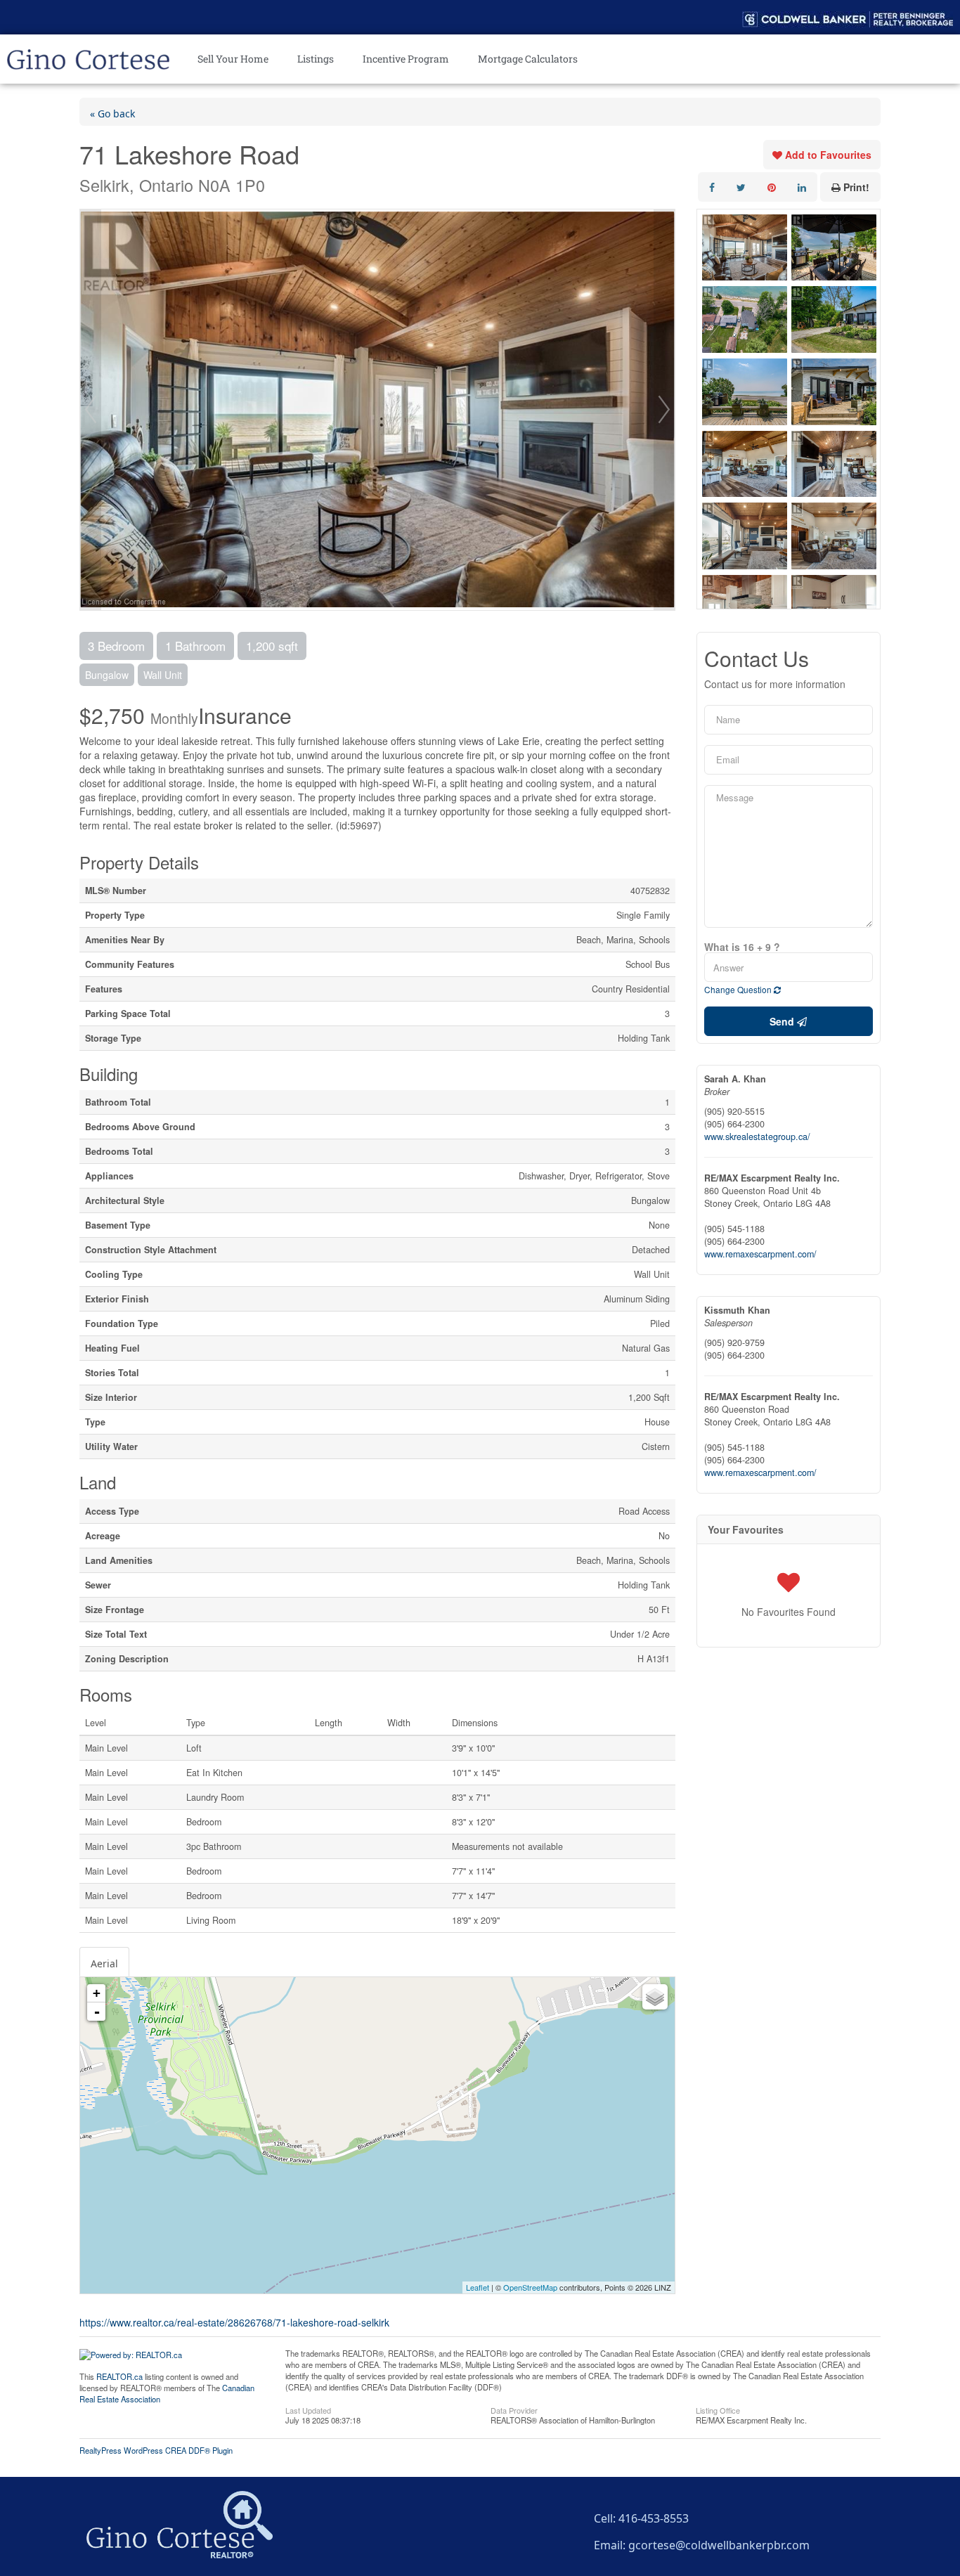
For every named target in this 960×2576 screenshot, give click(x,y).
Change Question (739, 989)
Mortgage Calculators (528, 59)
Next (664, 410)
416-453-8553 (654, 2516)
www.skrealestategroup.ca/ (757, 1137)
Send (783, 1021)
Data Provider (514, 2409)
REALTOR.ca (119, 2376)
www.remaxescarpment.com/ (760, 1254)
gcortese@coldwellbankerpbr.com (719, 2543)
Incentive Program (406, 59)
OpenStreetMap (530, 2287)
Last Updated (308, 2409)
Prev (91, 410)
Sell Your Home (233, 59)
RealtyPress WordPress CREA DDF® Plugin (156, 2450)
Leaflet (478, 2287)
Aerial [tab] (104, 1962)
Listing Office (718, 2409)
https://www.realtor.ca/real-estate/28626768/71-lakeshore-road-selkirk (234, 2322)
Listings (316, 59)
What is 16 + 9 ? (742, 947)
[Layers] (655, 1997)
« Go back (112, 112)
